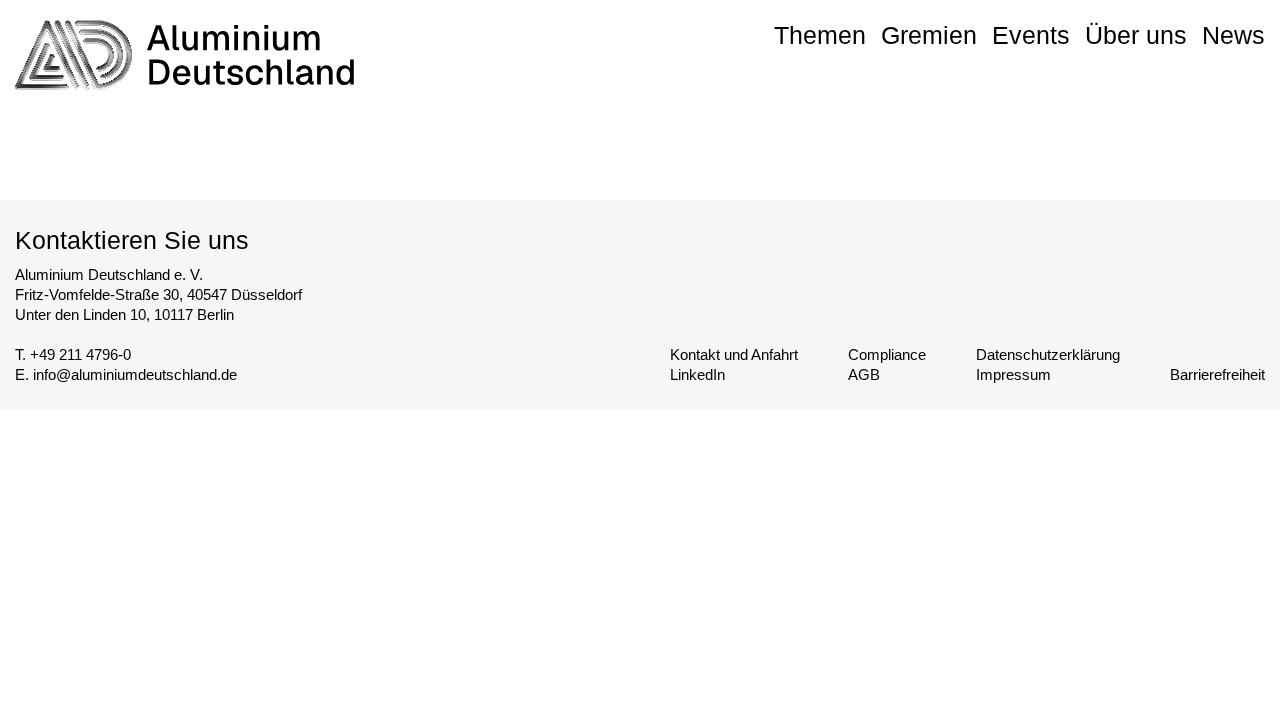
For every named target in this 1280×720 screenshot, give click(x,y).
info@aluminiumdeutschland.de (135, 374)
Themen (820, 35)
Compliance (887, 354)
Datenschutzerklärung (1048, 354)
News (1233, 35)
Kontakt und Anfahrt (734, 354)
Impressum (1013, 374)
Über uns (1136, 35)
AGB (864, 374)
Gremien (929, 35)
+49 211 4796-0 (80, 354)
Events (1031, 35)
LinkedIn (697, 374)
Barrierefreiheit (1217, 374)
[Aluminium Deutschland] (184, 55)
